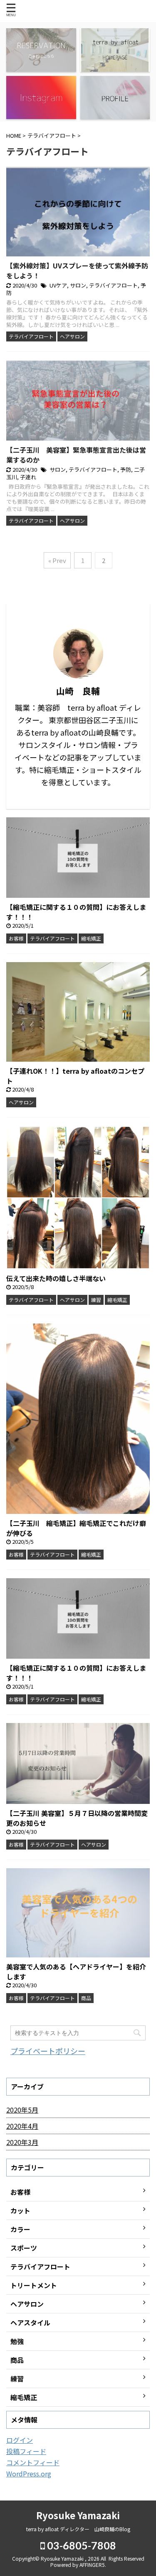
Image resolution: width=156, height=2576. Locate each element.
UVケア (58, 285)
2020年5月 (22, 2110)
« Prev (57, 560)
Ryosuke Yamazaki (78, 2515)
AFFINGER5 (92, 2565)
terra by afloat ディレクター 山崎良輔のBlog (78, 2529)
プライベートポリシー (48, 2051)
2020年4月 (22, 2126)
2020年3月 (22, 2142)
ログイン (20, 2440)
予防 (126, 469)
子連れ (28, 477)
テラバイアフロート (113, 285)
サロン (78, 285)
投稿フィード (26, 2451)
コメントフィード (33, 2462)
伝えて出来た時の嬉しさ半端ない (56, 1278)
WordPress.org (29, 2474)
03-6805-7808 (80, 2545)
